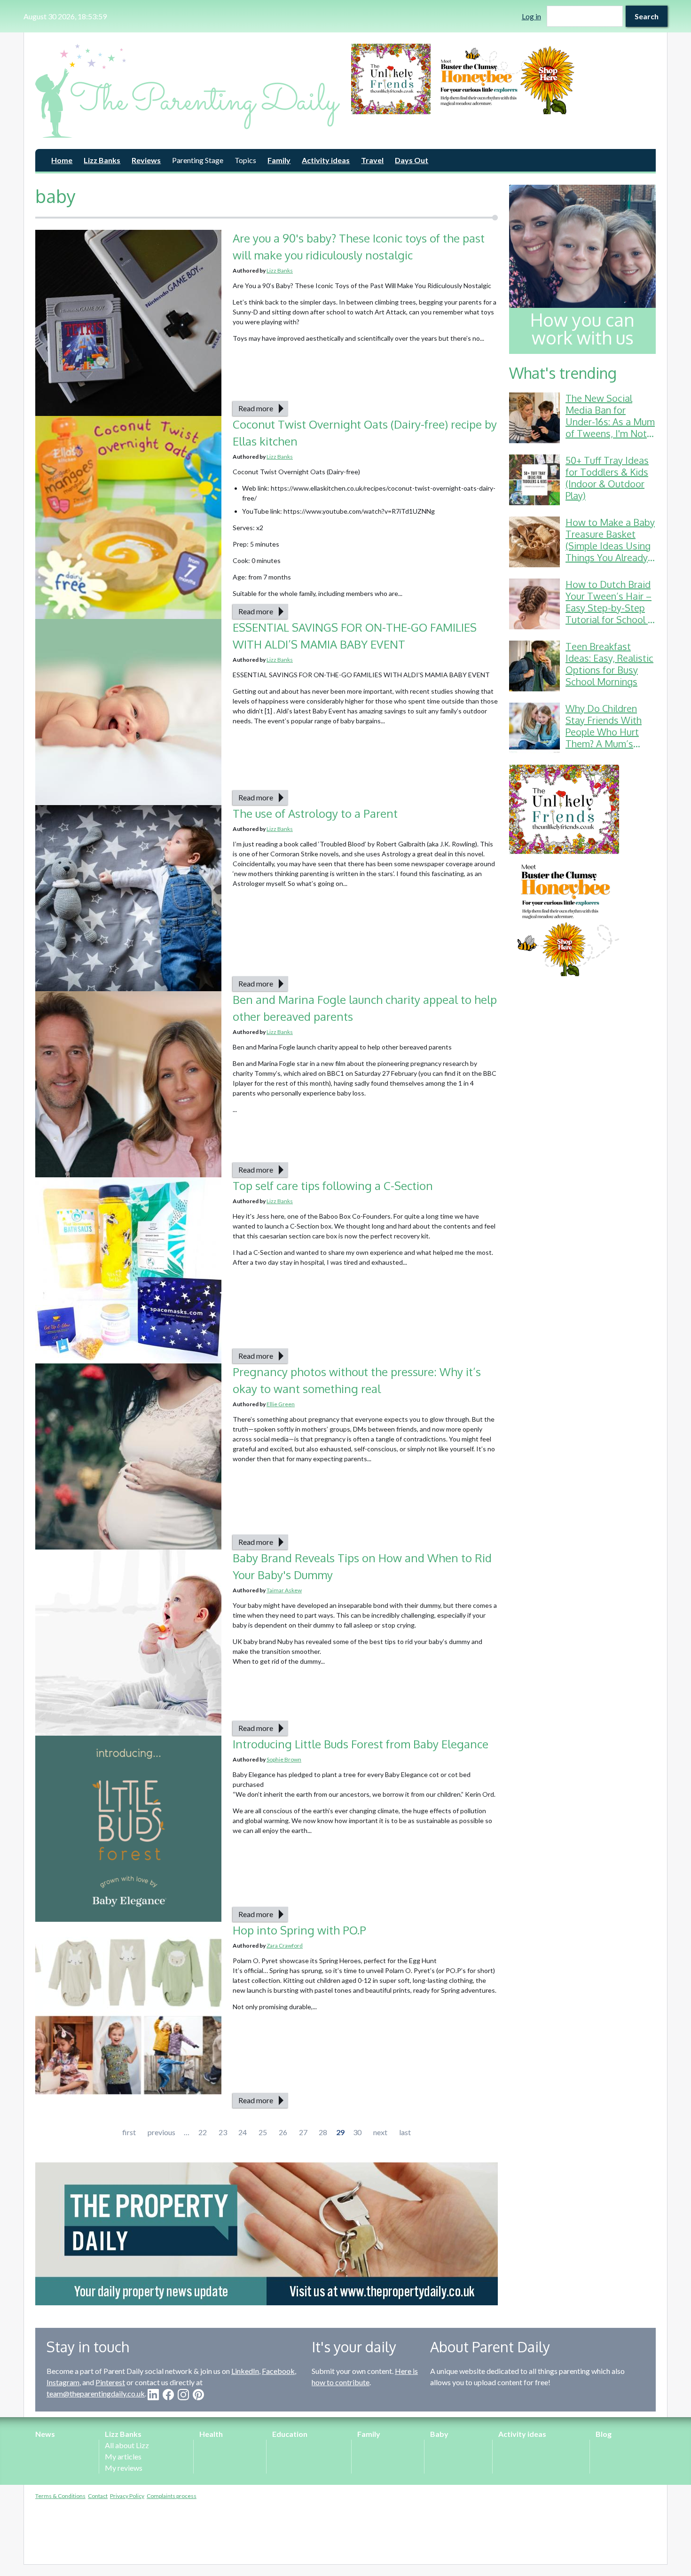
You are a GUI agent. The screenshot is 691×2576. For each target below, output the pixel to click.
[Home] (188, 91)
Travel (372, 160)
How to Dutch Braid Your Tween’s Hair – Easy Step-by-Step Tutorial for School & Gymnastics (610, 608)
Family (279, 160)
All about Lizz (127, 2445)
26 (283, 2132)
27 (303, 2132)
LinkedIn (245, 2371)
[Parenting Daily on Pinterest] (198, 2395)
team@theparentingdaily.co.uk (96, 2393)
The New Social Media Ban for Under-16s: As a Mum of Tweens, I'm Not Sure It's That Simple (610, 422)
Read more (256, 408)
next (380, 2132)
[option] (503, 79)
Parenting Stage (198, 160)
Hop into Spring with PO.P (301, 1930)
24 (243, 2132)
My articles (123, 2456)
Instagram (63, 2382)
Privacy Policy (127, 2496)
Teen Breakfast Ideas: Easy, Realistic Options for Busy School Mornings (609, 664)
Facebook (278, 2371)
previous (161, 2132)
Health (211, 2434)
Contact (98, 2496)
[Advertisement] (582, 1128)
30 (357, 2132)
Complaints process (172, 2496)
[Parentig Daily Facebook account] (168, 2395)
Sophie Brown (284, 1759)
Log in (531, 16)
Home (62, 160)
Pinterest (110, 2382)
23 (223, 2132)
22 (203, 2132)
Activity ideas (326, 160)
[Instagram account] (183, 2395)
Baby (439, 2434)
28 (323, 2132)
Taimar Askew (284, 1590)
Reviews (146, 160)
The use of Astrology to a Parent (315, 813)
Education (290, 2434)
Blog (604, 2434)
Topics (245, 160)
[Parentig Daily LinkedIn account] (153, 2395)
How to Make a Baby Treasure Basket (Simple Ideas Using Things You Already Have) (610, 546)
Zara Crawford (285, 1946)
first (129, 2132)
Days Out (412, 160)
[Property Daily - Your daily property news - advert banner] (267, 2234)
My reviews (124, 2468)
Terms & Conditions (60, 2496)
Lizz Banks (102, 160)
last (405, 2132)
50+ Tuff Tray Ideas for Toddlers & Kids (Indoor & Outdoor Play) (607, 478)
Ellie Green (281, 1404)
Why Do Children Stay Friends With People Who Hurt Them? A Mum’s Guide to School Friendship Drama (604, 738)
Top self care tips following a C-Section (333, 1186)
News (45, 2434)
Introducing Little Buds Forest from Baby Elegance (361, 1744)
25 (263, 2132)
